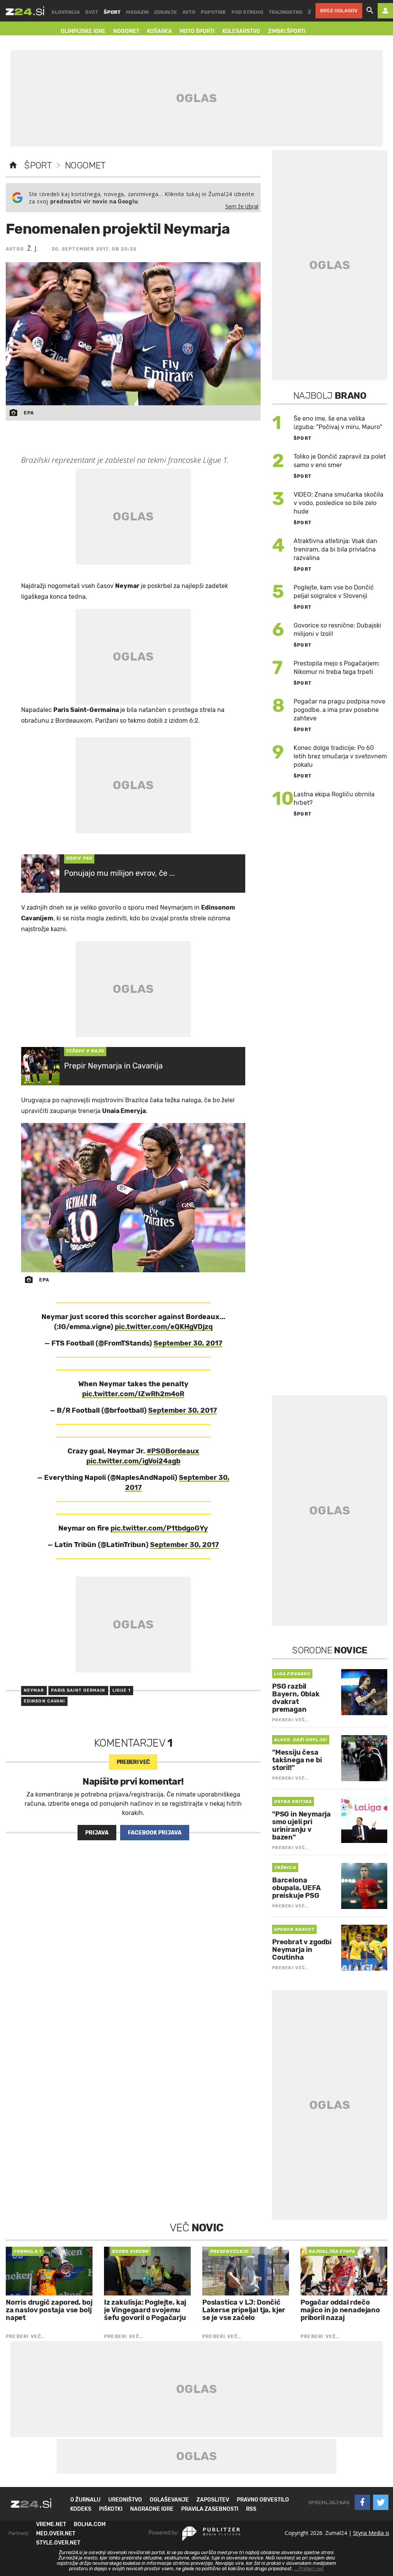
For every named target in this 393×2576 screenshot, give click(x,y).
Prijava (97, 1833)
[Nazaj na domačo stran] (13, 165)
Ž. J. (33, 248)
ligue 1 (122, 1690)
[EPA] (133, 1198)
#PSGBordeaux (173, 1451)
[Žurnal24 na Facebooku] (362, 2502)
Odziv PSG (79, 858)
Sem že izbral (242, 206)
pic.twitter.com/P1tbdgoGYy (159, 1528)
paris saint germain (78, 1690)
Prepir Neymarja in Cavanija (113, 1066)
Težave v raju (85, 1051)
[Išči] (370, 11)
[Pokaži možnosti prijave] (385, 11)
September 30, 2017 (188, 1343)
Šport (38, 165)
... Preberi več (309, 2569)
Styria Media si (371, 2533)
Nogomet (85, 165)
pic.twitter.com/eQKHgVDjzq (164, 1327)
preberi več (133, 1762)
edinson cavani (44, 1701)
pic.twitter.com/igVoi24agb (133, 1461)
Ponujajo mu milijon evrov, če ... (120, 873)
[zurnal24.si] (25, 11)
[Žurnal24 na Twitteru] (381, 2502)
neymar (34, 1690)
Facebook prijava (155, 1833)
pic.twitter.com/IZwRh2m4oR (133, 1394)
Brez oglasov (339, 11)
